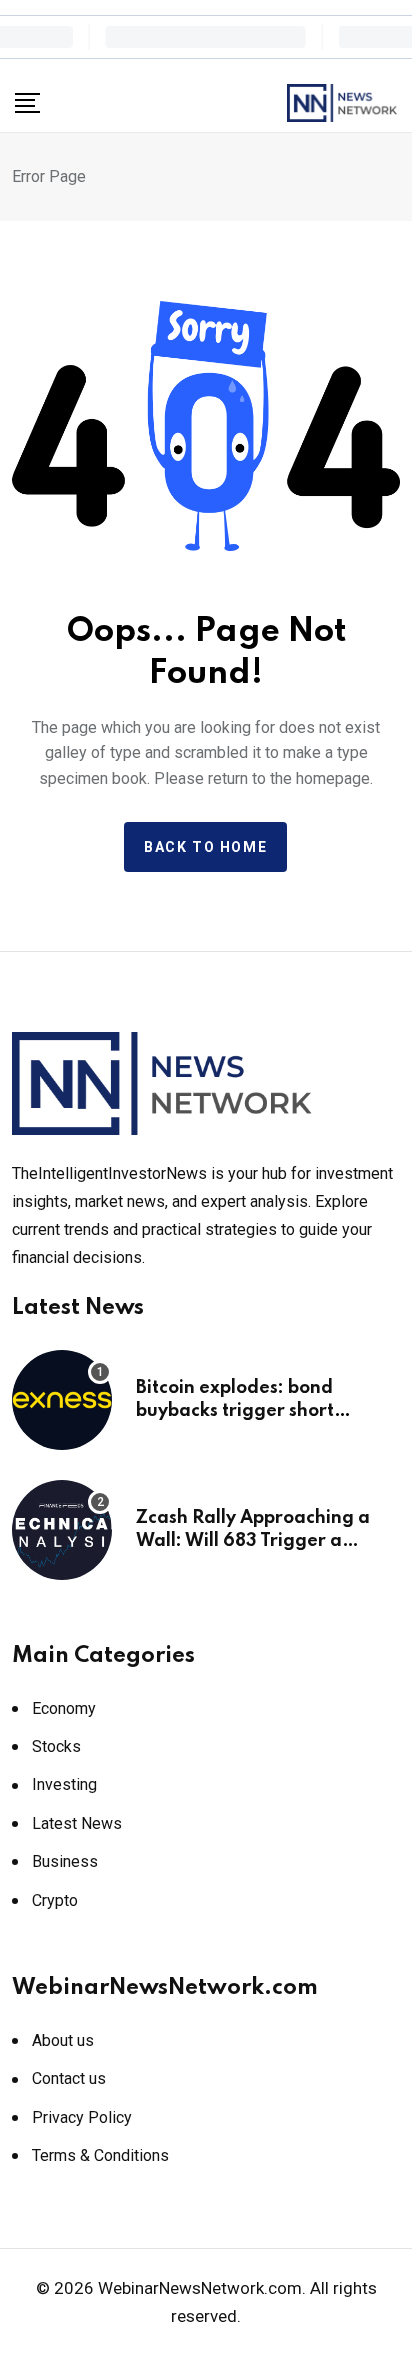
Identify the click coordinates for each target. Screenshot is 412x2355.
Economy (64, 1708)
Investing (64, 1784)
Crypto (55, 1900)
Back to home (205, 847)
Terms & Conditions (100, 2155)
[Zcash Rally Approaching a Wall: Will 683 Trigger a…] (62, 1530)
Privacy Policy (82, 2117)
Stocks (56, 1746)
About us (63, 2040)
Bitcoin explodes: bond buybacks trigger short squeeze (235, 1410)
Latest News (77, 1823)
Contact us (69, 2078)
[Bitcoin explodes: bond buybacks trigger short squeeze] (62, 1400)
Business (65, 1861)
